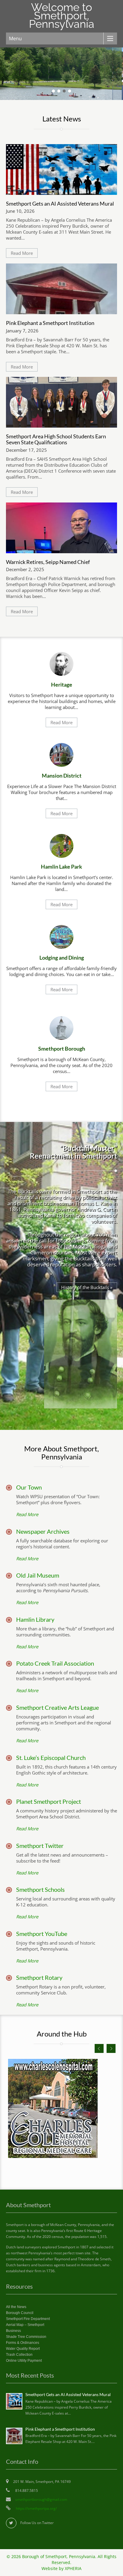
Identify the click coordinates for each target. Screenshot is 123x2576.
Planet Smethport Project (49, 1801)
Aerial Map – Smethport (25, 2325)
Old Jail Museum (38, 1575)
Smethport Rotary (39, 1977)
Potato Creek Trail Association (55, 1663)
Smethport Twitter (40, 1846)
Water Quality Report (23, 2349)
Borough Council (20, 2313)
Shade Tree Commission (26, 2337)
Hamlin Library (35, 1619)
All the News (16, 2307)
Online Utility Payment (24, 2361)
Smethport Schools (40, 1889)
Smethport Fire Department (28, 2319)
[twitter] (11, 2523)
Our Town (29, 1487)
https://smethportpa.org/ (36, 2508)
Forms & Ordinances (23, 2343)
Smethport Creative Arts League (57, 1707)
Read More (22, 253)
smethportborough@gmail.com (41, 2499)
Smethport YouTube (42, 1934)
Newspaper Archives (43, 1531)
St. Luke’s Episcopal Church (51, 1758)
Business (13, 2331)
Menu (15, 38)
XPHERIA (73, 2569)
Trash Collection (19, 2355)
